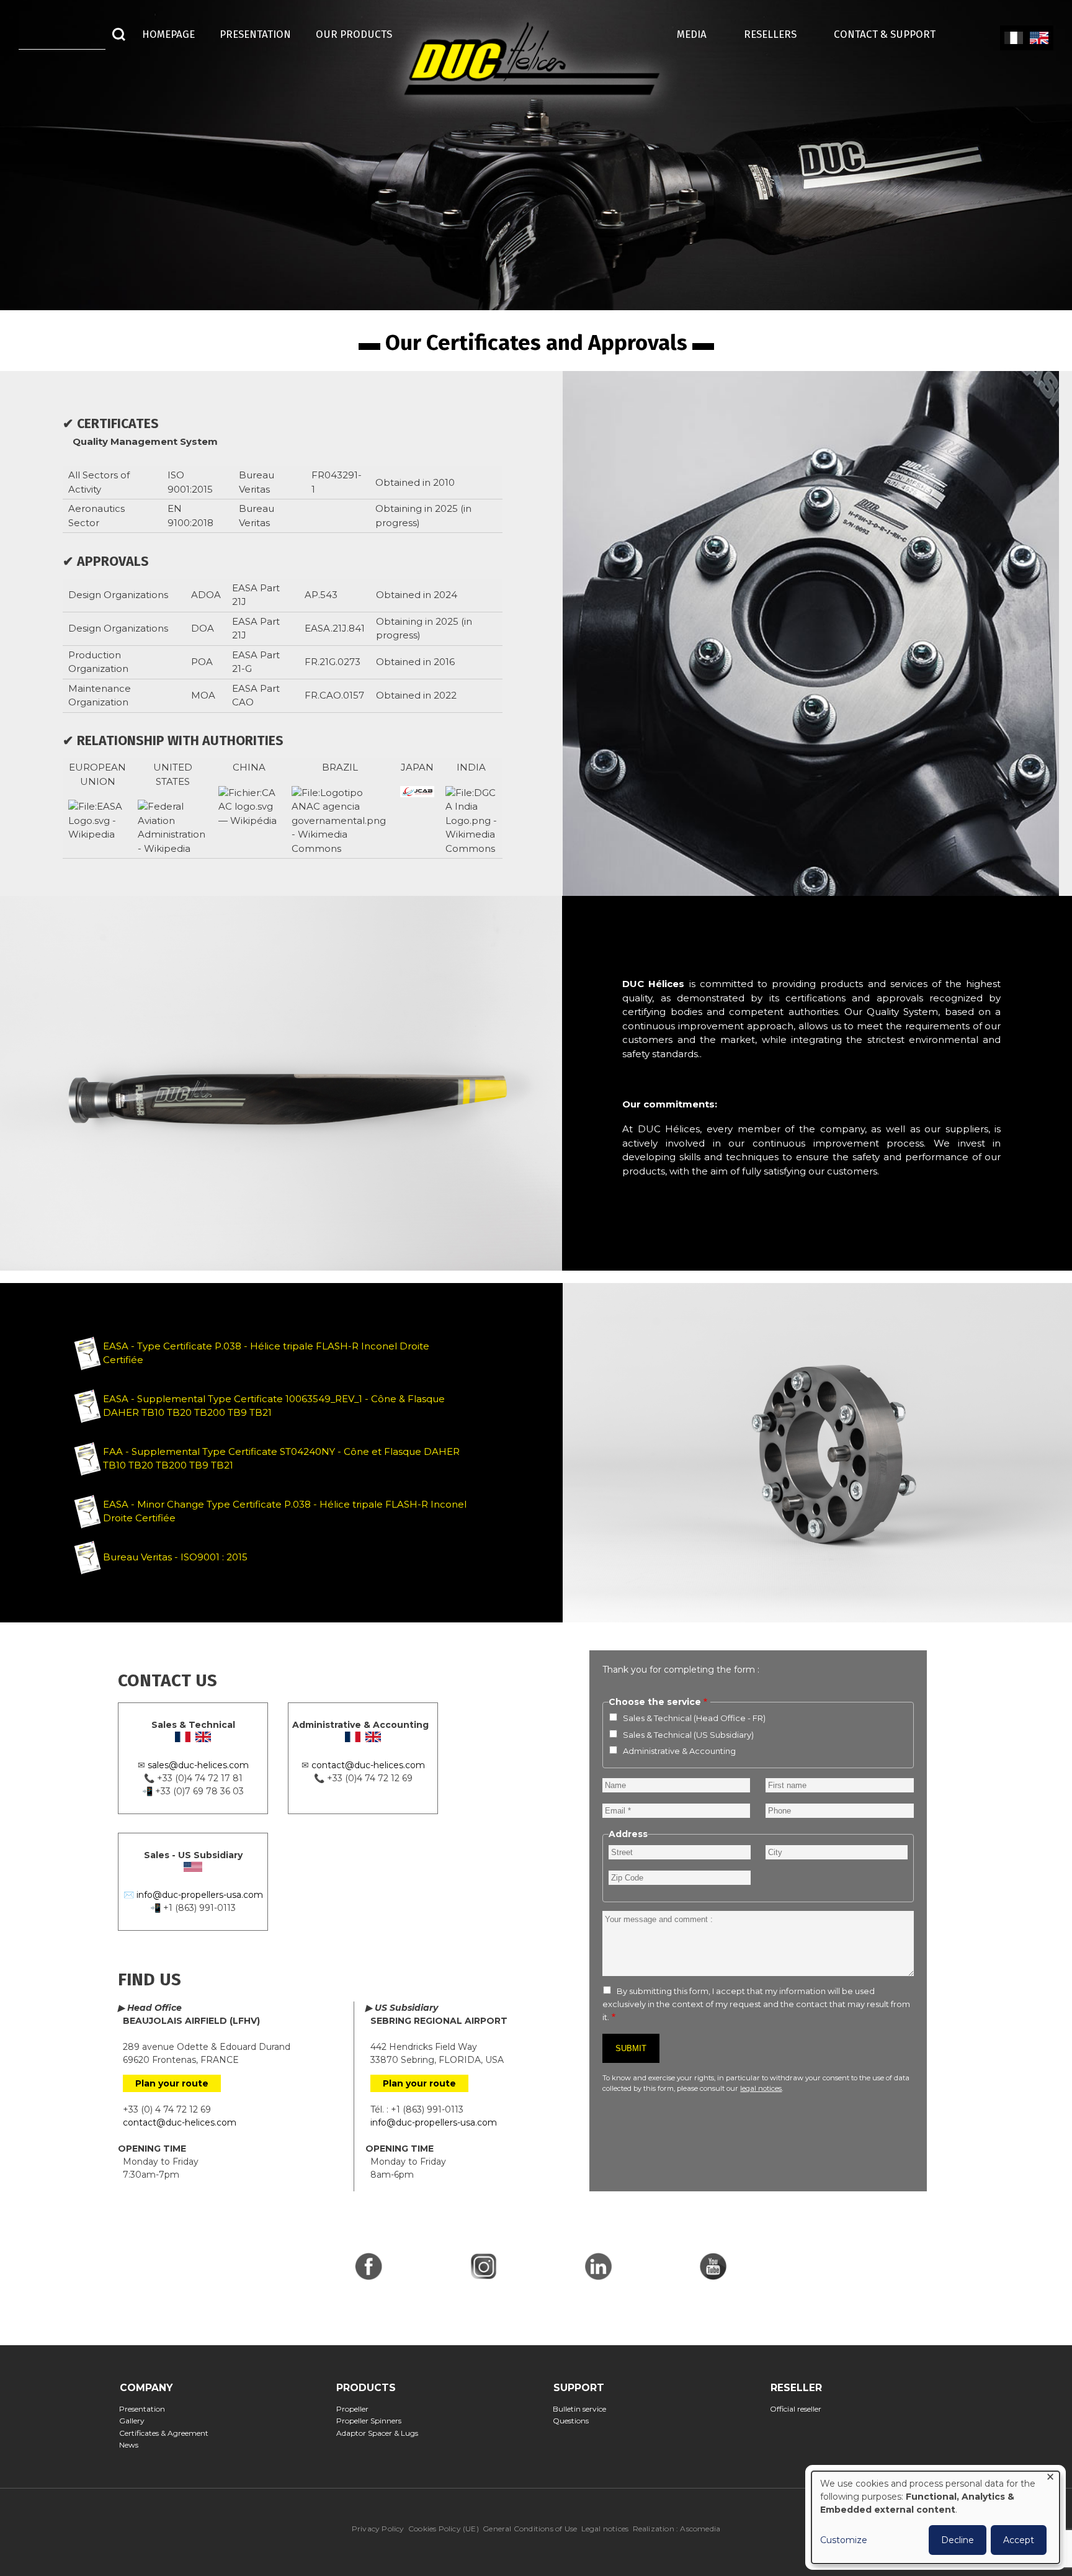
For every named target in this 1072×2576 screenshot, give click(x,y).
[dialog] (936, 2517)
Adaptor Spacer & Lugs (381, 2433)
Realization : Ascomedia (677, 2529)
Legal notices (605, 2529)
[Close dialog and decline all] (1050, 2479)
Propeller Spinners (372, 2421)
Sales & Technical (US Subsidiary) (688, 1735)
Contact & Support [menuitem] (891, 34)
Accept (1019, 2540)
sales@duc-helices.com (198, 1765)
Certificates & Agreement (168, 2433)
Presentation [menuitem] (255, 34)
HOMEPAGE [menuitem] (168, 34)
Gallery (136, 2421)
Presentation (146, 2409)
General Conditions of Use (530, 2529)
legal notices (761, 2088)
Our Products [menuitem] (354, 34)
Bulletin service (583, 2409)
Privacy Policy (378, 2529)
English (1039, 38)
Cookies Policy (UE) (444, 2529)
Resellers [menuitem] (776, 34)
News (133, 2445)
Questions (575, 2421)
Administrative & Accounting (679, 1751)
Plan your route (172, 2083)
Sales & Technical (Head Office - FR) (694, 1718)
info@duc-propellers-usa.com (200, 1895)
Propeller (356, 2409)
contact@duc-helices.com (368, 1765)
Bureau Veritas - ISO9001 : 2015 (175, 1557)
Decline (958, 2540)
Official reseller (800, 2409)
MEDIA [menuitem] (698, 34)
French (1013, 38)
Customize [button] (844, 2540)
